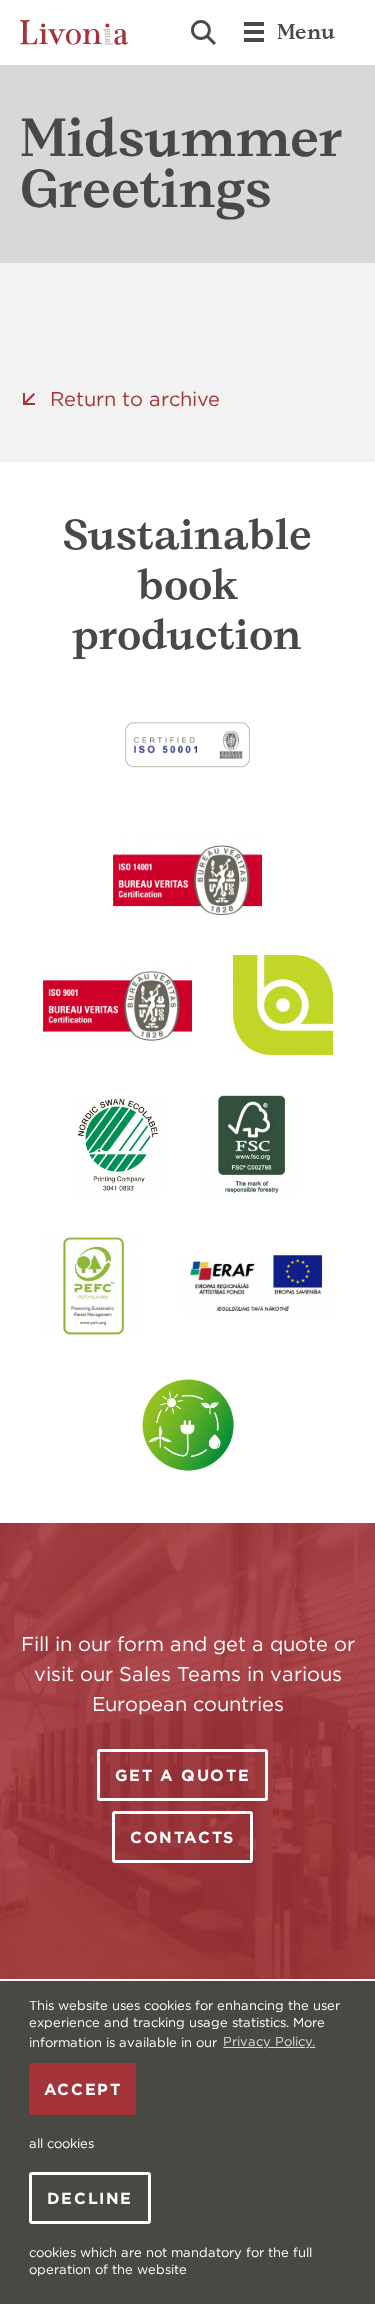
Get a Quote (183, 1775)
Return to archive (135, 398)
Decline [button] (90, 2198)
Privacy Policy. (269, 2041)
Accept (83, 2089)
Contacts (182, 1837)
